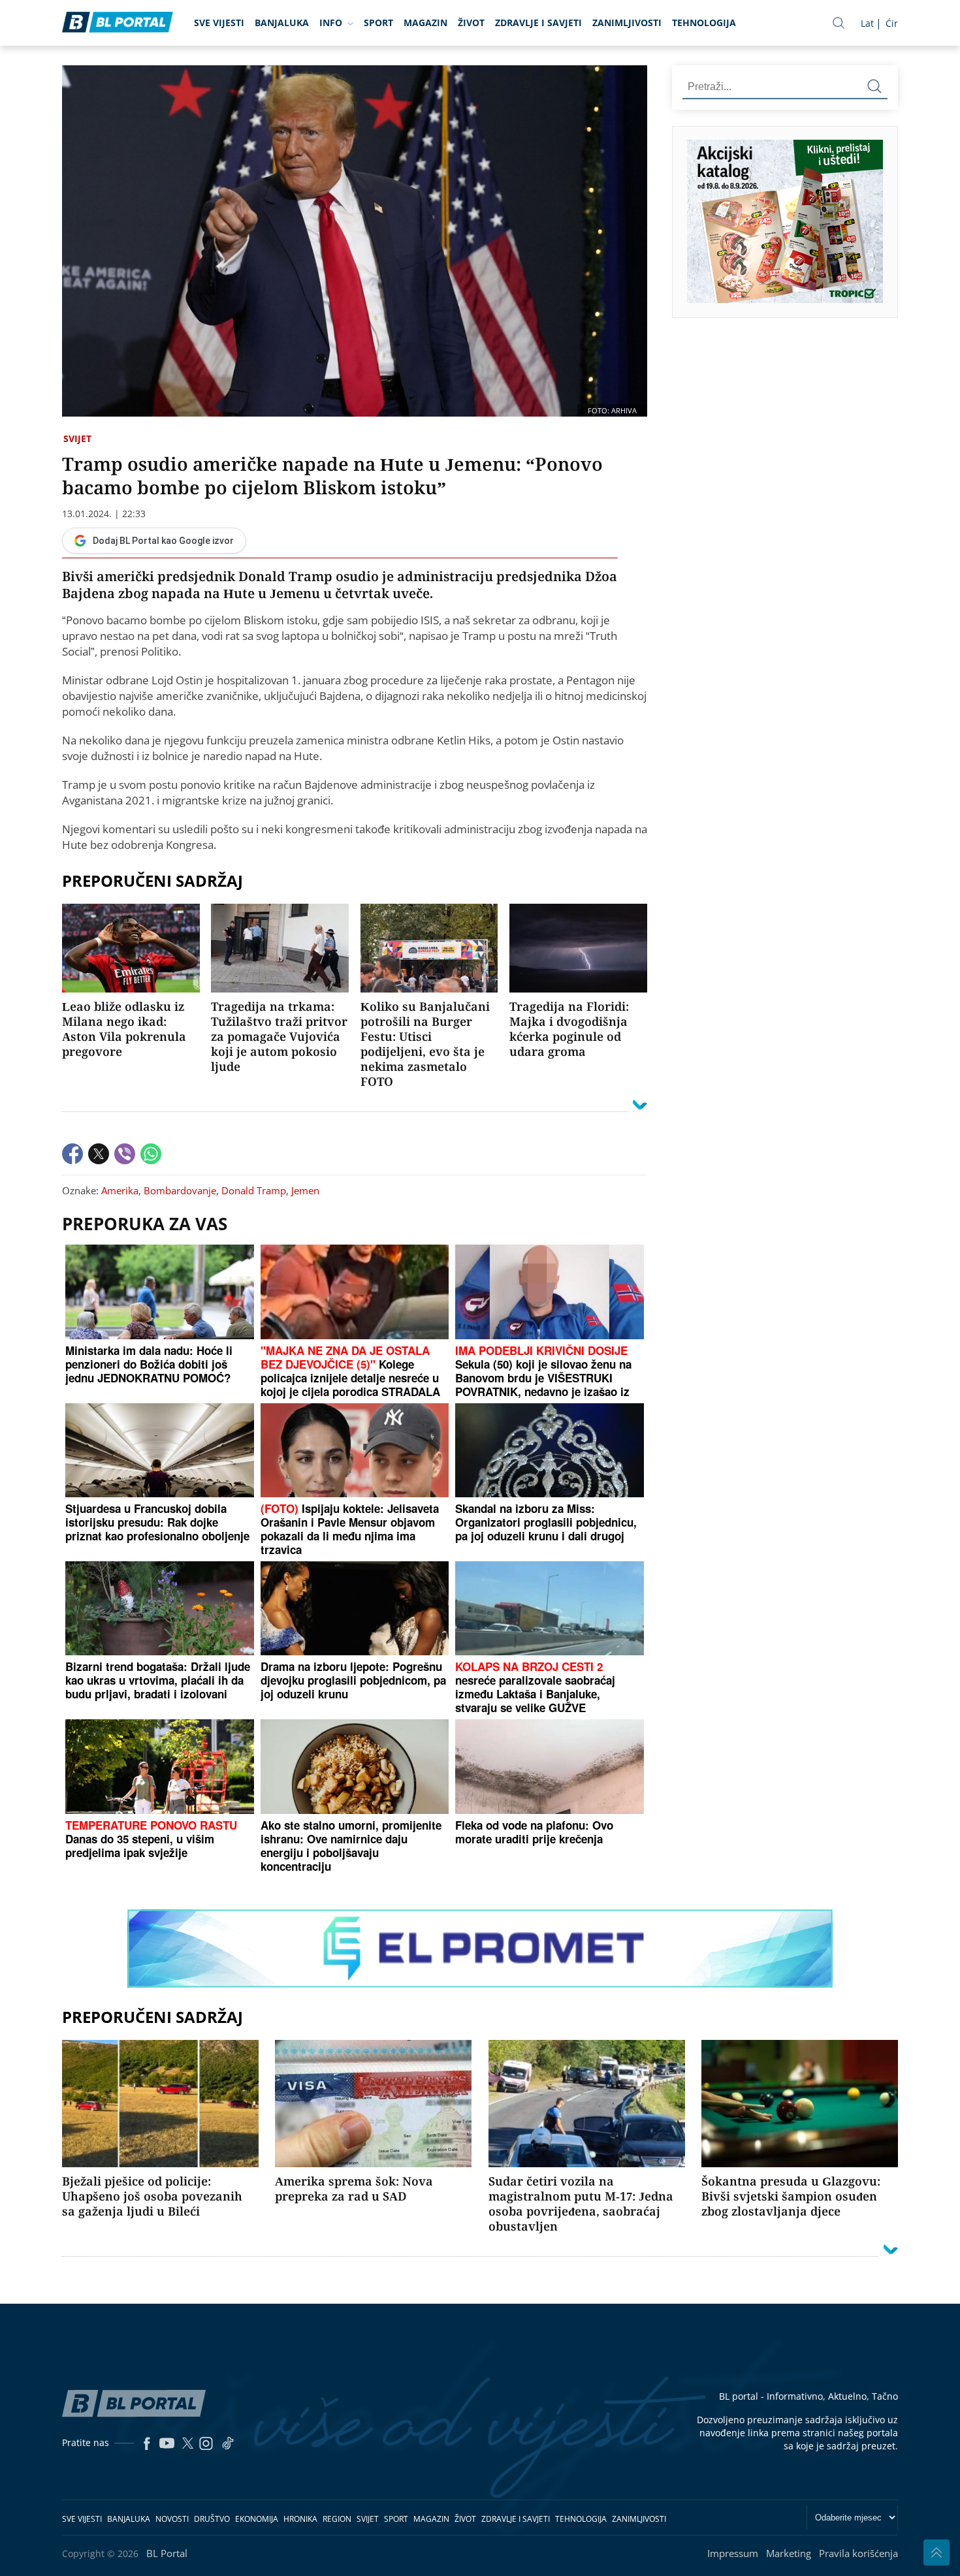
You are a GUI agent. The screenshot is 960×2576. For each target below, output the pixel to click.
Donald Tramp (254, 1190)
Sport (378, 23)
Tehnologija (704, 23)
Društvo (212, 2519)
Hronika (300, 2519)
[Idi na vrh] (936, 2552)
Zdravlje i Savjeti (538, 23)
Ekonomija (257, 2519)
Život (471, 23)
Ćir (892, 23)
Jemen (305, 1190)
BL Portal (167, 2553)
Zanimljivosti (627, 23)
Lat (867, 23)
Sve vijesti (219, 23)
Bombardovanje (180, 1190)
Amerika (120, 1190)
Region (337, 2519)
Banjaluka (282, 23)
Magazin (425, 23)
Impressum (733, 2553)
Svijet (77, 438)
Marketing (789, 2553)
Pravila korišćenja (858, 2553)
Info (331, 23)
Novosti (172, 2519)
